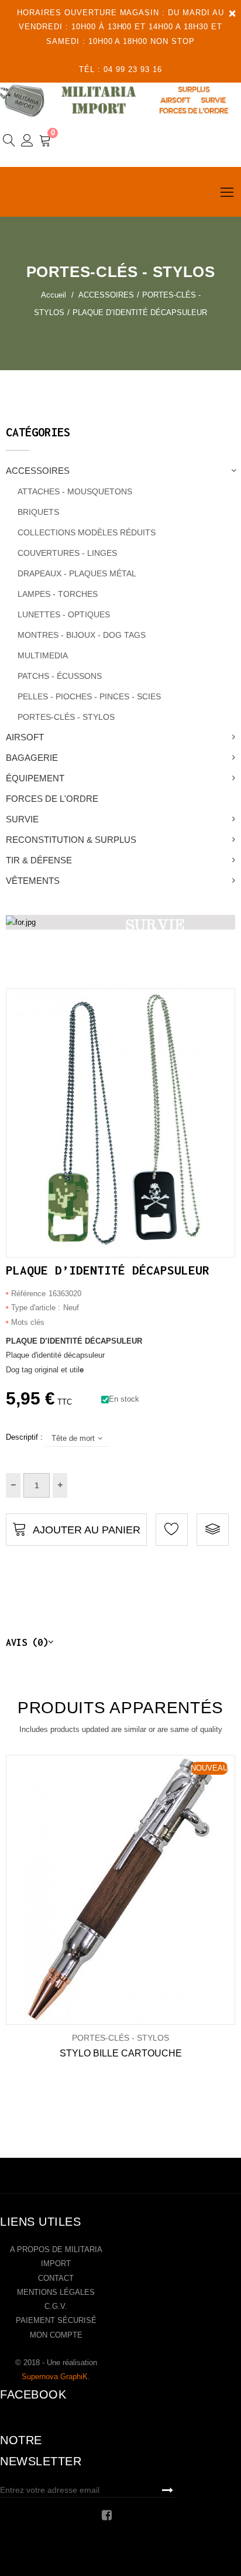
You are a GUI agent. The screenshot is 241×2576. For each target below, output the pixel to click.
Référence (28, 1294)
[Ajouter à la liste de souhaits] (65, 1890)
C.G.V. (56, 2306)
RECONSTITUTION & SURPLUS (71, 840)
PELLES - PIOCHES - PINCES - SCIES (89, 696)
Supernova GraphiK (55, 2377)
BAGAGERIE (32, 758)
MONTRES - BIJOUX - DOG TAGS (82, 635)
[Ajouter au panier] (103, 1890)
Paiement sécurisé (56, 2320)
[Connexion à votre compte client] (27, 142)
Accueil (54, 295)
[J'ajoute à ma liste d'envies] (172, 1530)
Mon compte (56, 2335)
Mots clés (28, 1322)
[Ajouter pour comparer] (213, 1530)
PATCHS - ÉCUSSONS (60, 676)
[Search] (9, 142)
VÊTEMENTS (33, 881)
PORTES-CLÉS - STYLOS (66, 717)
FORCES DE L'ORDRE (52, 799)
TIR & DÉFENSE (39, 860)
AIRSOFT (25, 737)
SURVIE (22, 819)
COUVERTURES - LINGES (67, 553)
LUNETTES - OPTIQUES (64, 614)
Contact (56, 2278)
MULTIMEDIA (43, 655)
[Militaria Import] (120, 100)
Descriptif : (24, 1437)
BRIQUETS (38, 512)
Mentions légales (56, 2292)
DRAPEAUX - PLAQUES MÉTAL (77, 573)
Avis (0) (27, 1642)
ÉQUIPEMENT (35, 778)
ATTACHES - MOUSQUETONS (75, 491)
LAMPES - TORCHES (58, 594)
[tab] (120, 1642)
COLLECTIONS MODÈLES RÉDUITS (87, 532)
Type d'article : (36, 1308)
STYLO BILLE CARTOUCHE (121, 2053)
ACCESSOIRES (38, 471)
